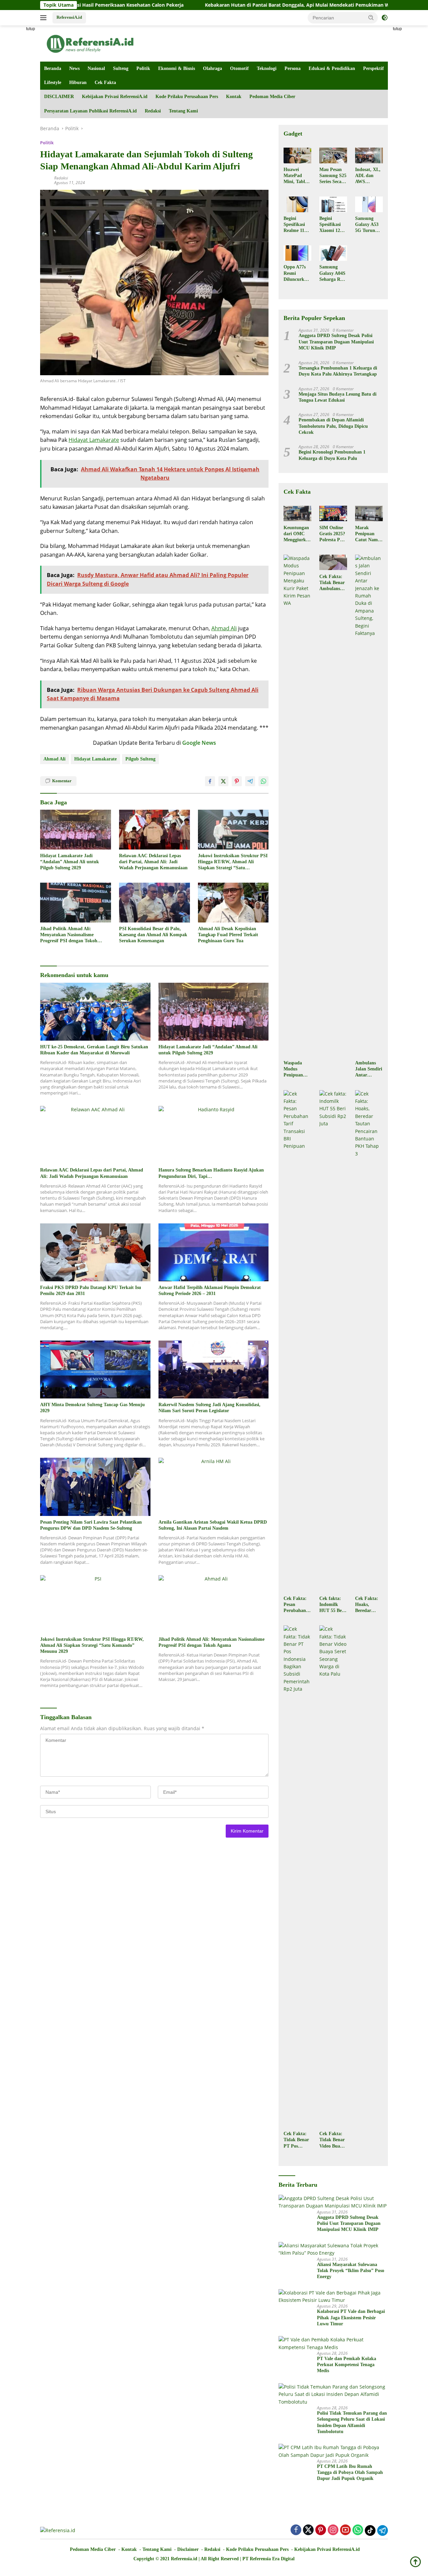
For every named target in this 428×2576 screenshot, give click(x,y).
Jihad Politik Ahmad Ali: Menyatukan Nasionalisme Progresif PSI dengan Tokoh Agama (69, 935)
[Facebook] (296, 2530)
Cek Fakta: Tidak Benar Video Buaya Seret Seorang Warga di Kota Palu (332, 2140)
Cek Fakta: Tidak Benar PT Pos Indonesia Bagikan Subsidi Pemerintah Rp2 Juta (296, 2140)
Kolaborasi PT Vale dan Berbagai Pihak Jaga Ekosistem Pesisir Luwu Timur (351, 2317)
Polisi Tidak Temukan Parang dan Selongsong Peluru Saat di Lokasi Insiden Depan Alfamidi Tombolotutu (352, 2422)
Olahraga (212, 68)
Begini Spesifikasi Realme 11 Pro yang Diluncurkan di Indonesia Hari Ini (296, 225)
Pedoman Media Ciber (272, 97)
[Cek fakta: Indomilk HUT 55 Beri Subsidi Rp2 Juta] (333, 1341)
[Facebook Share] (210, 781)
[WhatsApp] (358, 2530)
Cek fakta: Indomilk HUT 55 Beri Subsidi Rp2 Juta (332, 1605)
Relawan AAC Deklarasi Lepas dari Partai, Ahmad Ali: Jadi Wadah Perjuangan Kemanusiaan (153, 862)
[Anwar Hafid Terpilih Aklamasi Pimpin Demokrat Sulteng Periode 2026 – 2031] (214, 1252)
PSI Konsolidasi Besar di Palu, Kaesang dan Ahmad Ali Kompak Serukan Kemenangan (153, 935)
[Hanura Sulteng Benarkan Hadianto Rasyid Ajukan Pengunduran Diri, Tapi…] (214, 1135)
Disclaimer (188, 2549)
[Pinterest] (321, 2530)
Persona (293, 68)
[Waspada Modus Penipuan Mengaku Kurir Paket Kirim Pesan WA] (297, 806)
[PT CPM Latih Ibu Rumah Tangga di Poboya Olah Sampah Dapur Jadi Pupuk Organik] (333, 2451)
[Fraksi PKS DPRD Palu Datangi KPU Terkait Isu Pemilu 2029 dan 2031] (95, 1252)
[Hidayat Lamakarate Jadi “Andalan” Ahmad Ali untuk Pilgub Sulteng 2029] (76, 830)
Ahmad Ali (224, 628)
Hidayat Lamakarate (94, 440)
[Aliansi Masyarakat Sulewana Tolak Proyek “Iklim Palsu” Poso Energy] (333, 2249)
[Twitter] (308, 2530)
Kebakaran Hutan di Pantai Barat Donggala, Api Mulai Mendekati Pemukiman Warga (215, 5)
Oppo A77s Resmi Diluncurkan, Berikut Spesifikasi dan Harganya (297, 273)
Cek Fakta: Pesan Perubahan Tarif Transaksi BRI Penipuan (295, 1605)
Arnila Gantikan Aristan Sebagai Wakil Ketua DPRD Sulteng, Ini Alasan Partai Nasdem (213, 1525)
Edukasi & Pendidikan (332, 68)
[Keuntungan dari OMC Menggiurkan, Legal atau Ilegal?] (297, 513)
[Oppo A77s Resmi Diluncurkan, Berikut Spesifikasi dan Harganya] (297, 253)
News (74, 68)
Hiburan (78, 83)
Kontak (234, 97)
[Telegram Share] (250, 781)
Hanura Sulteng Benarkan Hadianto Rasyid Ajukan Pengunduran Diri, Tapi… (211, 1173)
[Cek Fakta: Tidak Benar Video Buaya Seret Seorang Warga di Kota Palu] (333, 1876)
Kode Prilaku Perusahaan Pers (187, 97)
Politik (143, 68)
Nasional (96, 68)
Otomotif (239, 68)
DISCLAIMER (59, 97)
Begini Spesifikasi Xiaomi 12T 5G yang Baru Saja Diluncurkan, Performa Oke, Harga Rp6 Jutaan (333, 225)
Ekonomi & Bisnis (177, 68)
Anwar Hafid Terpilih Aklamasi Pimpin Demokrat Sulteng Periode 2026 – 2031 (210, 1291)
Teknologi (267, 68)
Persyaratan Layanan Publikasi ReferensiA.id (90, 111)
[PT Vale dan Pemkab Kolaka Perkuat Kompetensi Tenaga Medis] (333, 2344)
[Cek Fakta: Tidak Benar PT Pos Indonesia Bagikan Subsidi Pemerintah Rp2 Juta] (297, 1876)
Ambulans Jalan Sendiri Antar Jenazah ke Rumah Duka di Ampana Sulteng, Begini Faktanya (369, 1069)
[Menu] (45, 18)
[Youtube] (345, 2530)
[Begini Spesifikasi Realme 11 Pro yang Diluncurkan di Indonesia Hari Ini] (297, 204)
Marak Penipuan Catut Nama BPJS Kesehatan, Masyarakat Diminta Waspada (368, 534)
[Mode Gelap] (385, 18)
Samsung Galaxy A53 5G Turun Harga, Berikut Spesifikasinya (368, 225)
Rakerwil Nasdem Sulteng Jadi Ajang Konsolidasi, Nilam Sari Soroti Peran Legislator (209, 1408)
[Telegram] (383, 2530)
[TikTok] (370, 2530)
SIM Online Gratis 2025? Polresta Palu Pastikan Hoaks (333, 534)
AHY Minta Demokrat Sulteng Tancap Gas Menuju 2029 (92, 1408)
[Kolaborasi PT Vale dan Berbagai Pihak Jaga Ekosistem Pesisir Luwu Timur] (333, 2297)
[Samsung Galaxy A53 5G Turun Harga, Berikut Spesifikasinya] (369, 204)
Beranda (53, 68)
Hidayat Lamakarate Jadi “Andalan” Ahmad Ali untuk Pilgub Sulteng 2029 (70, 862)
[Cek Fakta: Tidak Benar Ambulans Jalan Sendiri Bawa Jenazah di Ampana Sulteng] (333, 562)
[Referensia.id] (90, 43)
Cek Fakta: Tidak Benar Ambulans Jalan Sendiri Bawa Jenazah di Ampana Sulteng (333, 583)
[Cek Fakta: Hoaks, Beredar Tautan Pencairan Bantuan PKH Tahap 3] (369, 1341)
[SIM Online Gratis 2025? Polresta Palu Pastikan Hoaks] (333, 513)
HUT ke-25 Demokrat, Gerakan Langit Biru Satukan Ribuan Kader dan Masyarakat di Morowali (94, 1050)
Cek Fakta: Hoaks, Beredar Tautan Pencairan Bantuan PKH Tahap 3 (367, 1605)
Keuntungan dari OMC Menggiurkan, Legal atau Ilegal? (297, 534)
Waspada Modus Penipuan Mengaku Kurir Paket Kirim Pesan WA (296, 1069)
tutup (31, 29)
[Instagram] (333, 2530)
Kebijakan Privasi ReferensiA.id (115, 97)
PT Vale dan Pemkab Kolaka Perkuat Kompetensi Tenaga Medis (347, 2365)
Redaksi (153, 111)
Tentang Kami (183, 111)
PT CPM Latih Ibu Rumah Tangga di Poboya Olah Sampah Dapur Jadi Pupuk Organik (350, 2472)
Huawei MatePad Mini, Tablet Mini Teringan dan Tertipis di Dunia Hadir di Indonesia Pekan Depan (297, 176)
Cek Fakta (105, 83)
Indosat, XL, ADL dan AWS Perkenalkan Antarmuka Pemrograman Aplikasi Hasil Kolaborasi (368, 176)
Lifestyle (53, 83)
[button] (371, 17)
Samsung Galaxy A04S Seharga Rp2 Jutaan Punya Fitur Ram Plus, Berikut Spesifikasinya (333, 273)
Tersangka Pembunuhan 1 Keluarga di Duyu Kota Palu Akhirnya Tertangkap (338, 371)
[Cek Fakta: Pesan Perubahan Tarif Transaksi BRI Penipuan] (297, 1341)
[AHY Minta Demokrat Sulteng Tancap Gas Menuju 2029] (95, 1370)
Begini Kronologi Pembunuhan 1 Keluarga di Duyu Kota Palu (332, 455)
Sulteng (121, 68)
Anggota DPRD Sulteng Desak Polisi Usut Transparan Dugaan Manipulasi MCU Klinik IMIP (336, 342)
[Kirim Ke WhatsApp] (263, 781)
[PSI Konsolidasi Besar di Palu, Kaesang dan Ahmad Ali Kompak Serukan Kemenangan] (154, 903)
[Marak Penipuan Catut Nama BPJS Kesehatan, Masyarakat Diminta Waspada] (369, 513)
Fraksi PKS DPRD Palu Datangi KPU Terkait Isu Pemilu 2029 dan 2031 (91, 1291)
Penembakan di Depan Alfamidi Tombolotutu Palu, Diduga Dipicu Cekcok (333, 426)
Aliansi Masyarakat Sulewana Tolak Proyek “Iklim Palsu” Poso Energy (351, 2271)
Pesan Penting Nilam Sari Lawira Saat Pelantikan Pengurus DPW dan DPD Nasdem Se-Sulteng (91, 1525)
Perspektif (373, 68)
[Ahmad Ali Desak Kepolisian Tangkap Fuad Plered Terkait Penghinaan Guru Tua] (233, 903)
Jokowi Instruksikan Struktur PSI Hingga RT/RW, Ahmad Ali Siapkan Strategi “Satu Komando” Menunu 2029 (233, 862)
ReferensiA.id (69, 17)
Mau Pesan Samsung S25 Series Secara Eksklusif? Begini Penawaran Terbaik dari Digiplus (333, 176)
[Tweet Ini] (223, 781)
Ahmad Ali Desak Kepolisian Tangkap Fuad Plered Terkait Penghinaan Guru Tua (228, 935)
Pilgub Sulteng (140, 759)
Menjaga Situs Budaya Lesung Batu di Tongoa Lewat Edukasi (338, 397)
